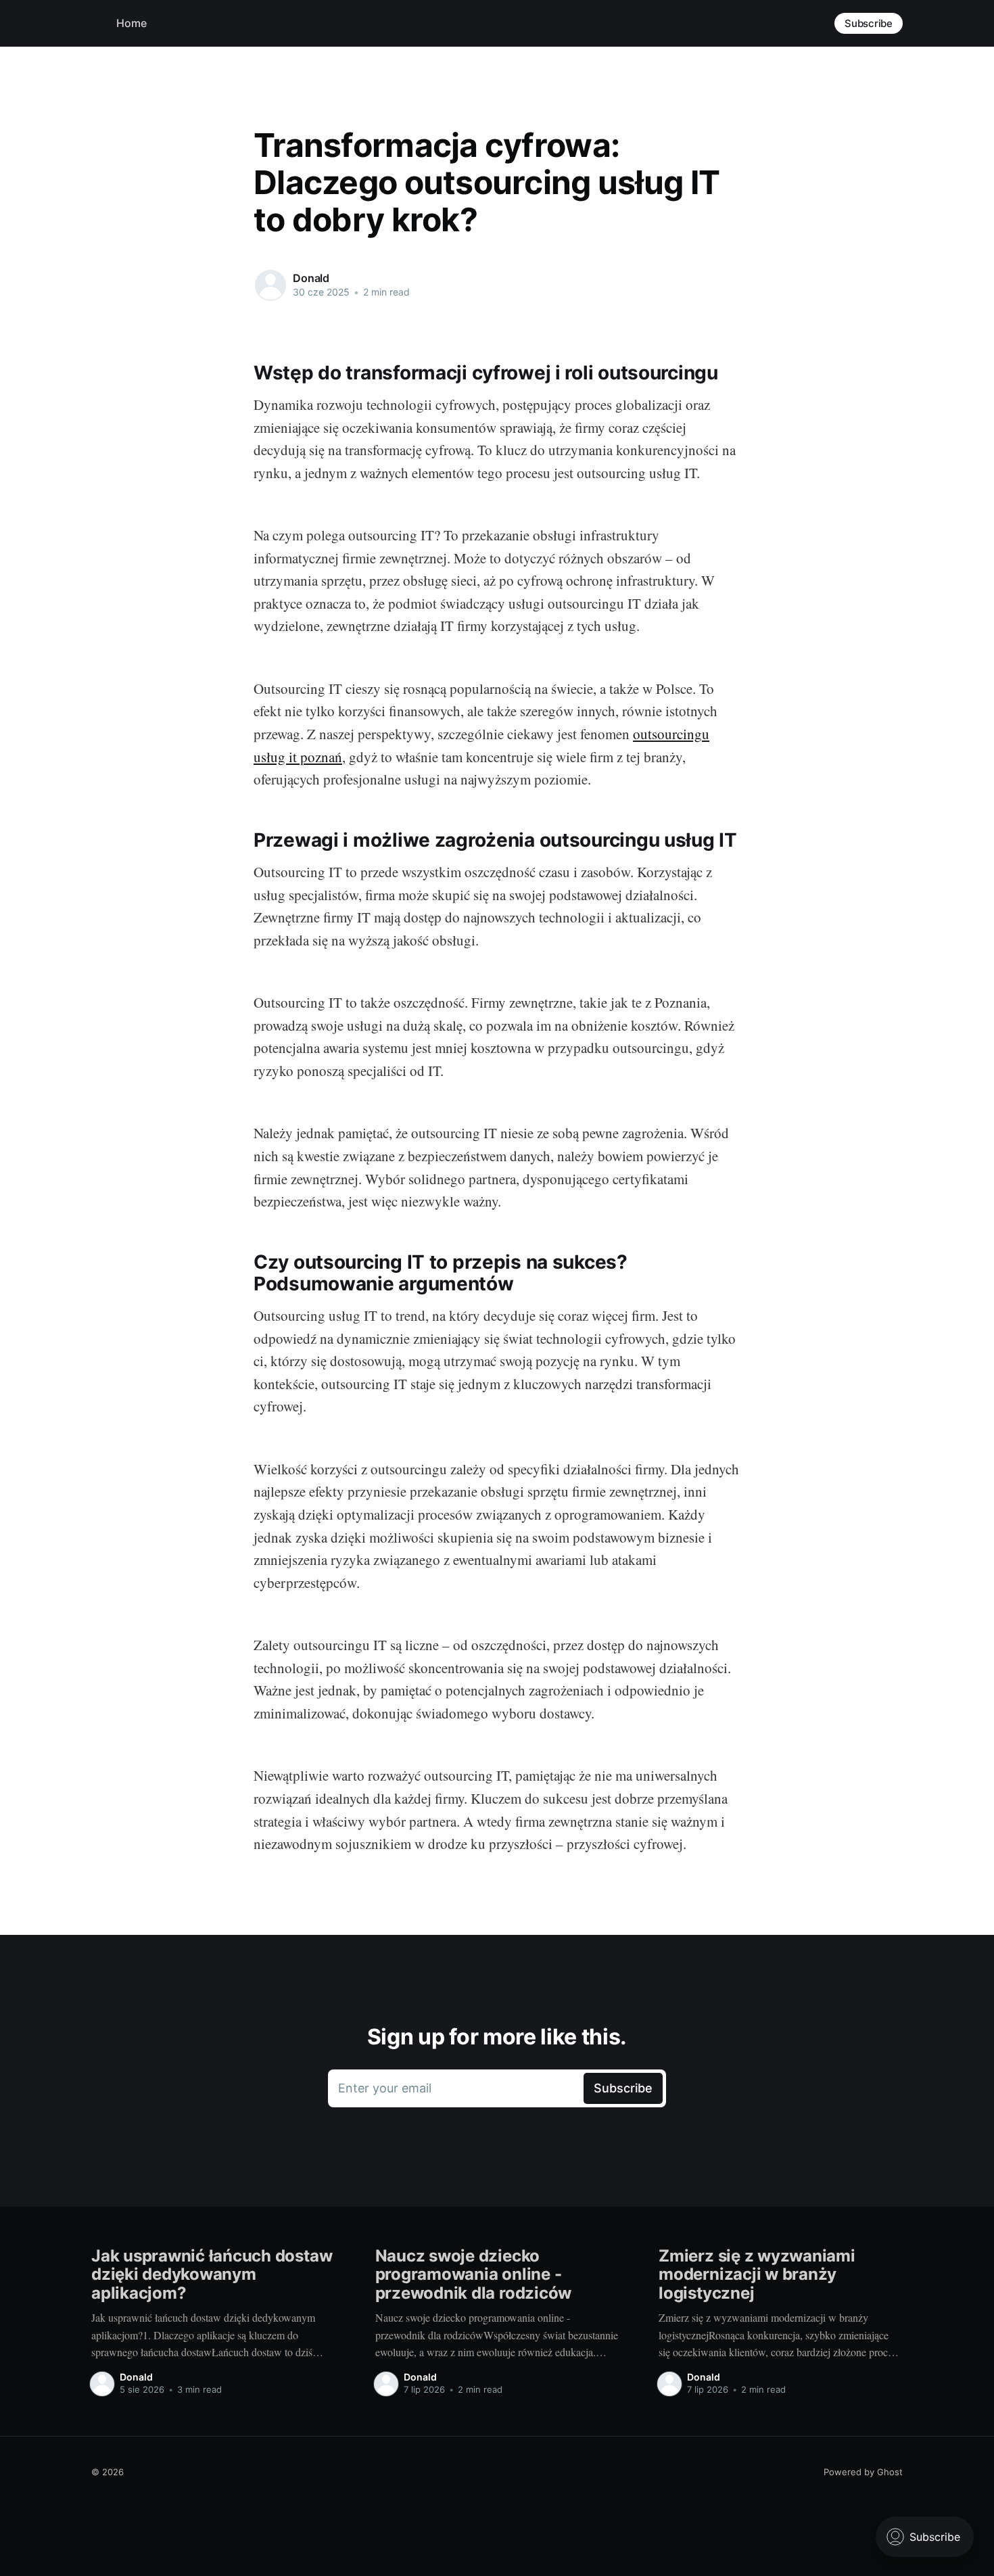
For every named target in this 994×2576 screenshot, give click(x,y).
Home (132, 23)
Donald (311, 278)
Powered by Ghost (863, 2472)
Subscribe (869, 23)
